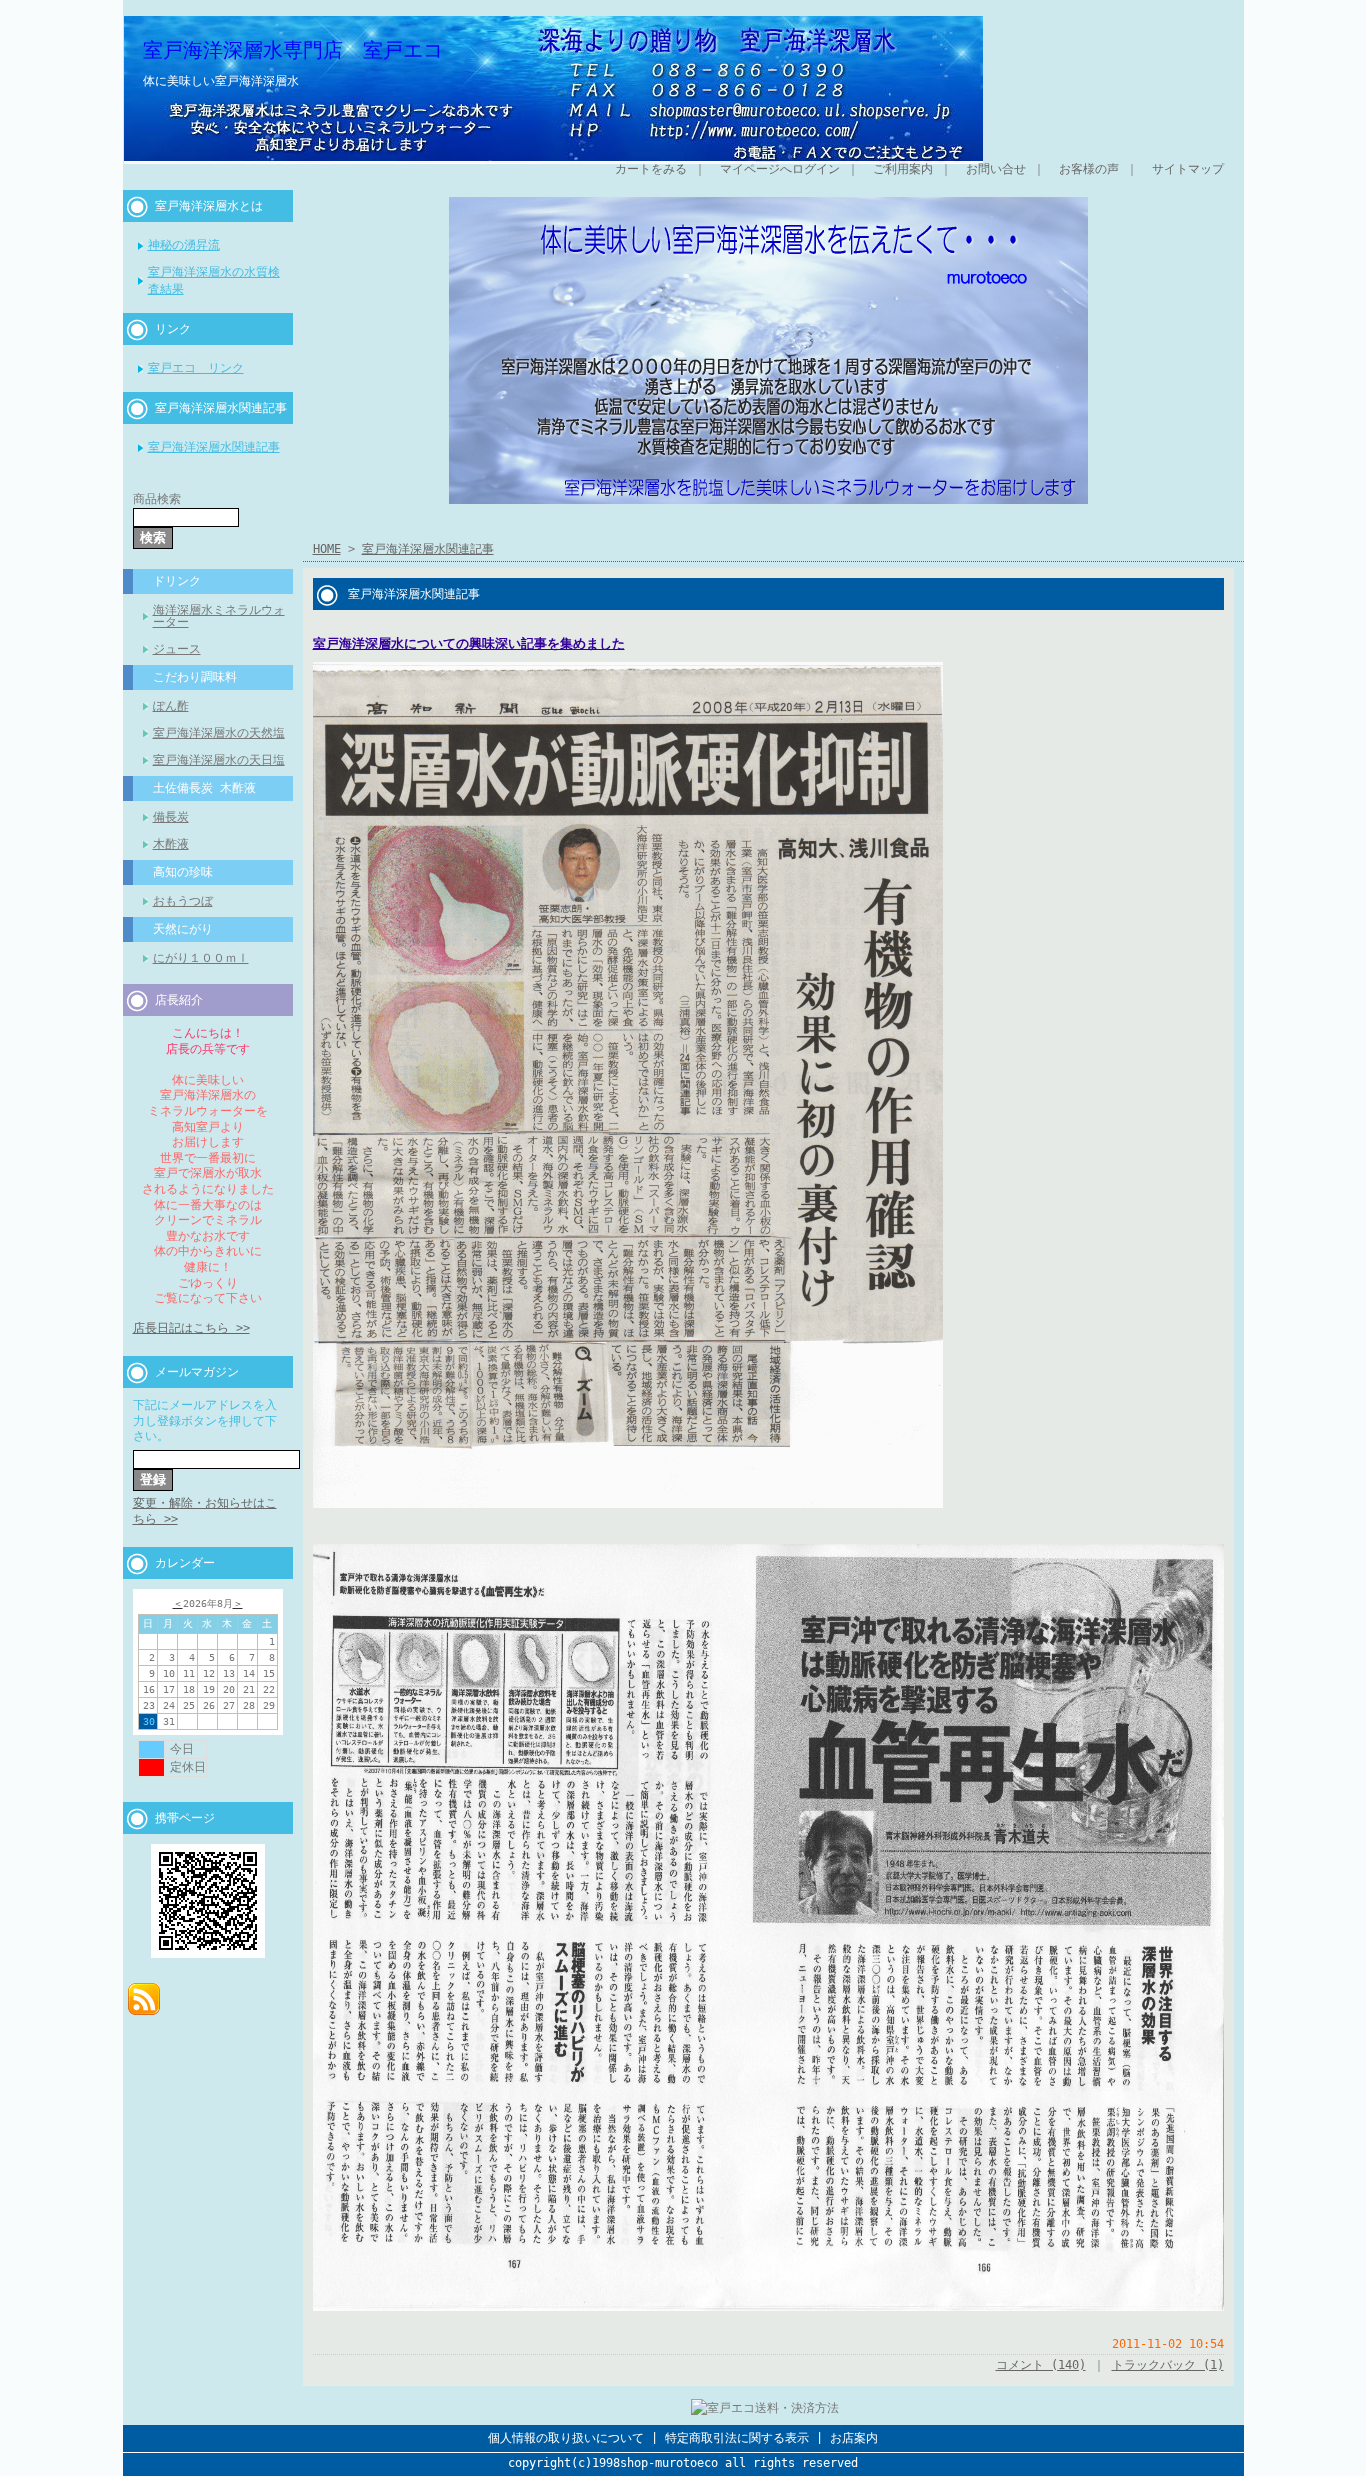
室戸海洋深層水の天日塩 (219, 760)
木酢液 (171, 844)
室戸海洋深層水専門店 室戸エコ (293, 50)
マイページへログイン (780, 169)
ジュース (177, 649)
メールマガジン (197, 1372)
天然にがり (183, 929)
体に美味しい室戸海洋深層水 (221, 81)
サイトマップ (1188, 169)
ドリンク (177, 581)
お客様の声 (1089, 169)
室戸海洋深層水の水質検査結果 (214, 280)
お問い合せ (996, 169)
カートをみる (651, 169)
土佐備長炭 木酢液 (204, 788)
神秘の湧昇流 (184, 245)
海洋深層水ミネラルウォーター (219, 616)
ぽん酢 (171, 706)
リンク (173, 329)
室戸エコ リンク (196, 368)
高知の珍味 (183, 872)
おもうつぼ (183, 901)
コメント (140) (1041, 2365)
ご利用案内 (903, 169)
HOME (327, 549)
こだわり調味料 (195, 677)
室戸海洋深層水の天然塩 (219, 733)
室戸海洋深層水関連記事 (221, 408)
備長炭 (171, 817)
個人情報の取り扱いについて (566, 2438)
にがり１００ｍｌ (201, 958)
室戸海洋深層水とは (209, 206)
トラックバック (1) (1168, 2365)
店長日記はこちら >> (191, 1328)
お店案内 (854, 2438)
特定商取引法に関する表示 (737, 2438)
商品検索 (157, 499)
